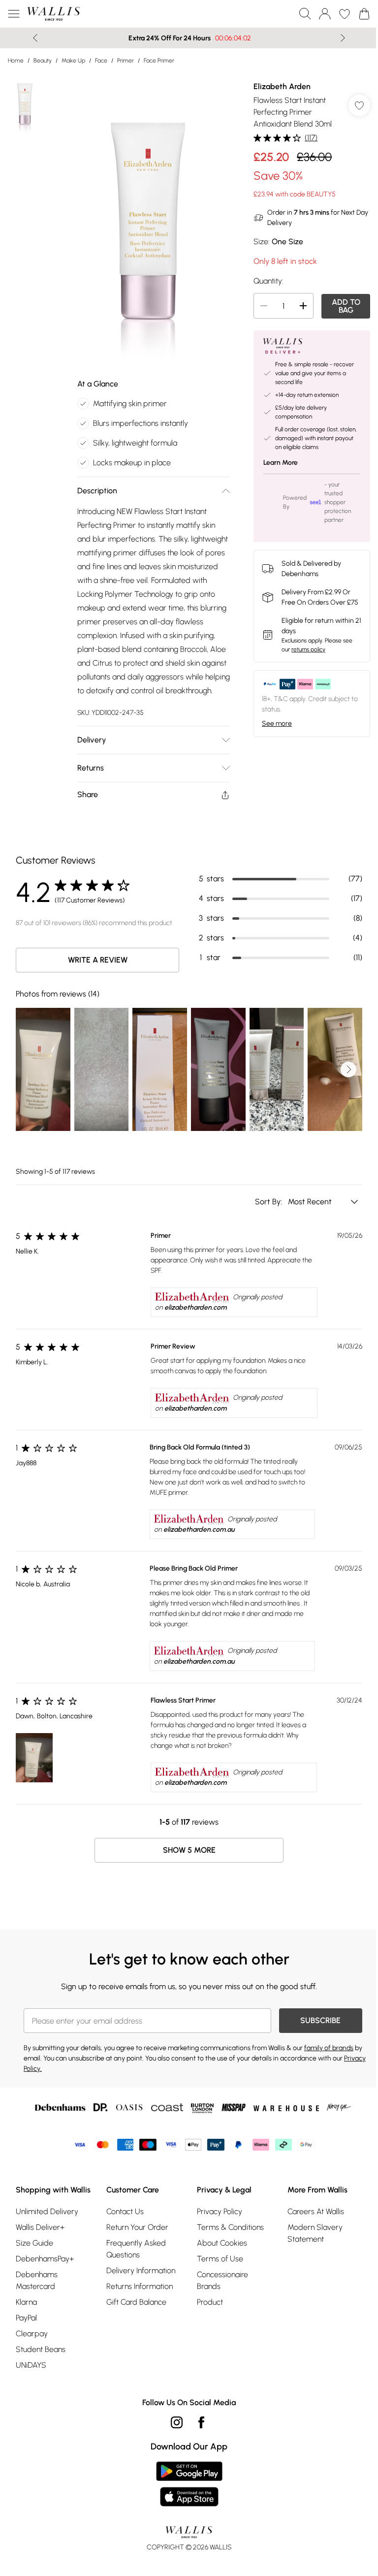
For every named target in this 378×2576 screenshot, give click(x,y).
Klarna (26, 2321)
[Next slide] (339, 38)
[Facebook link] (198, 2441)
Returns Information (138, 2293)
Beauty (43, 61)
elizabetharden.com (192, 1314)
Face (101, 61)
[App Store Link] (185, 2503)
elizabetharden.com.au (196, 1536)
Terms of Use (217, 2266)
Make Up (73, 61)
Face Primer (159, 61)
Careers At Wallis (310, 2218)
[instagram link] (173, 2441)
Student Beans (41, 2368)
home (16, 61)
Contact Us (123, 2218)
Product (206, 2309)
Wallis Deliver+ (40, 2246)
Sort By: (262, 1208)
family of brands (329, 2055)
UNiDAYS (31, 2384)
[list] (145, 217)
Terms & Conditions (227, 2234)
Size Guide (34, 2262)
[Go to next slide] (341, 1076)
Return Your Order (135, 2234)
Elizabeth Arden (277, 86)
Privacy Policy (216, 2218)
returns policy (303, 649)
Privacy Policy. (44, 2076)
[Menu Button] (14, 14)
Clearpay (32, 2352)
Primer (126, 61)
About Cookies (219, 2250)
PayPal (26, 2336)
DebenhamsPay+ (45, 2277)
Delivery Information (139, 2277)
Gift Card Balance (134, 2309)
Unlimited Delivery (47, 2230)
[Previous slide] (32, 38)
